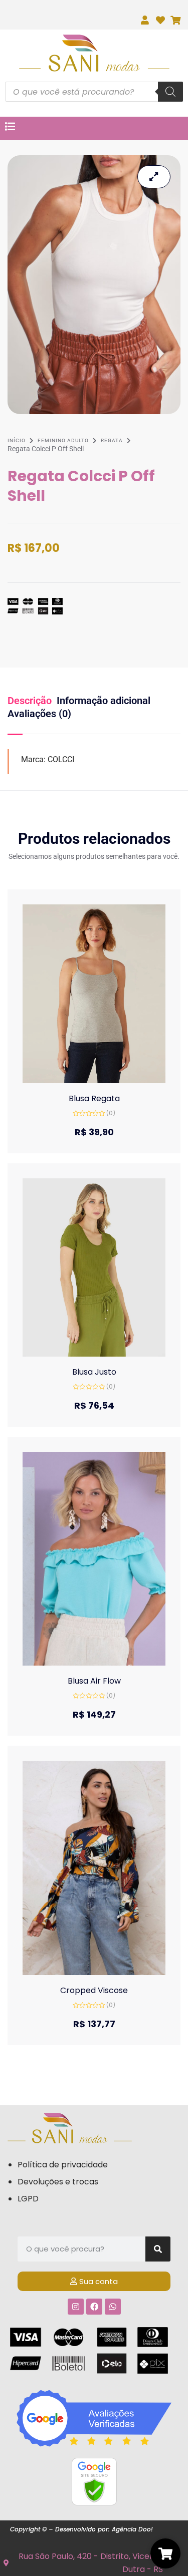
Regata (112, 440)
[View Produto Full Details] (94, 993)
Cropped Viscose (94, 1990)
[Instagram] (76, 2307)
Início (17, 440)
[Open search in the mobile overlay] (94, 92)
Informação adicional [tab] (104, 701)
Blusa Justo (94, 1372)
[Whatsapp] (113, 2307)
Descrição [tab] (30, 701)
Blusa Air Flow (94, 1681)
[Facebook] (94, 2307)
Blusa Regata (94, 1098)
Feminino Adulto (63, 440)
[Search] (158, 2249)
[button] (84, 1080)
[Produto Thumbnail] (154, 177)
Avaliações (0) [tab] (39, 714)
